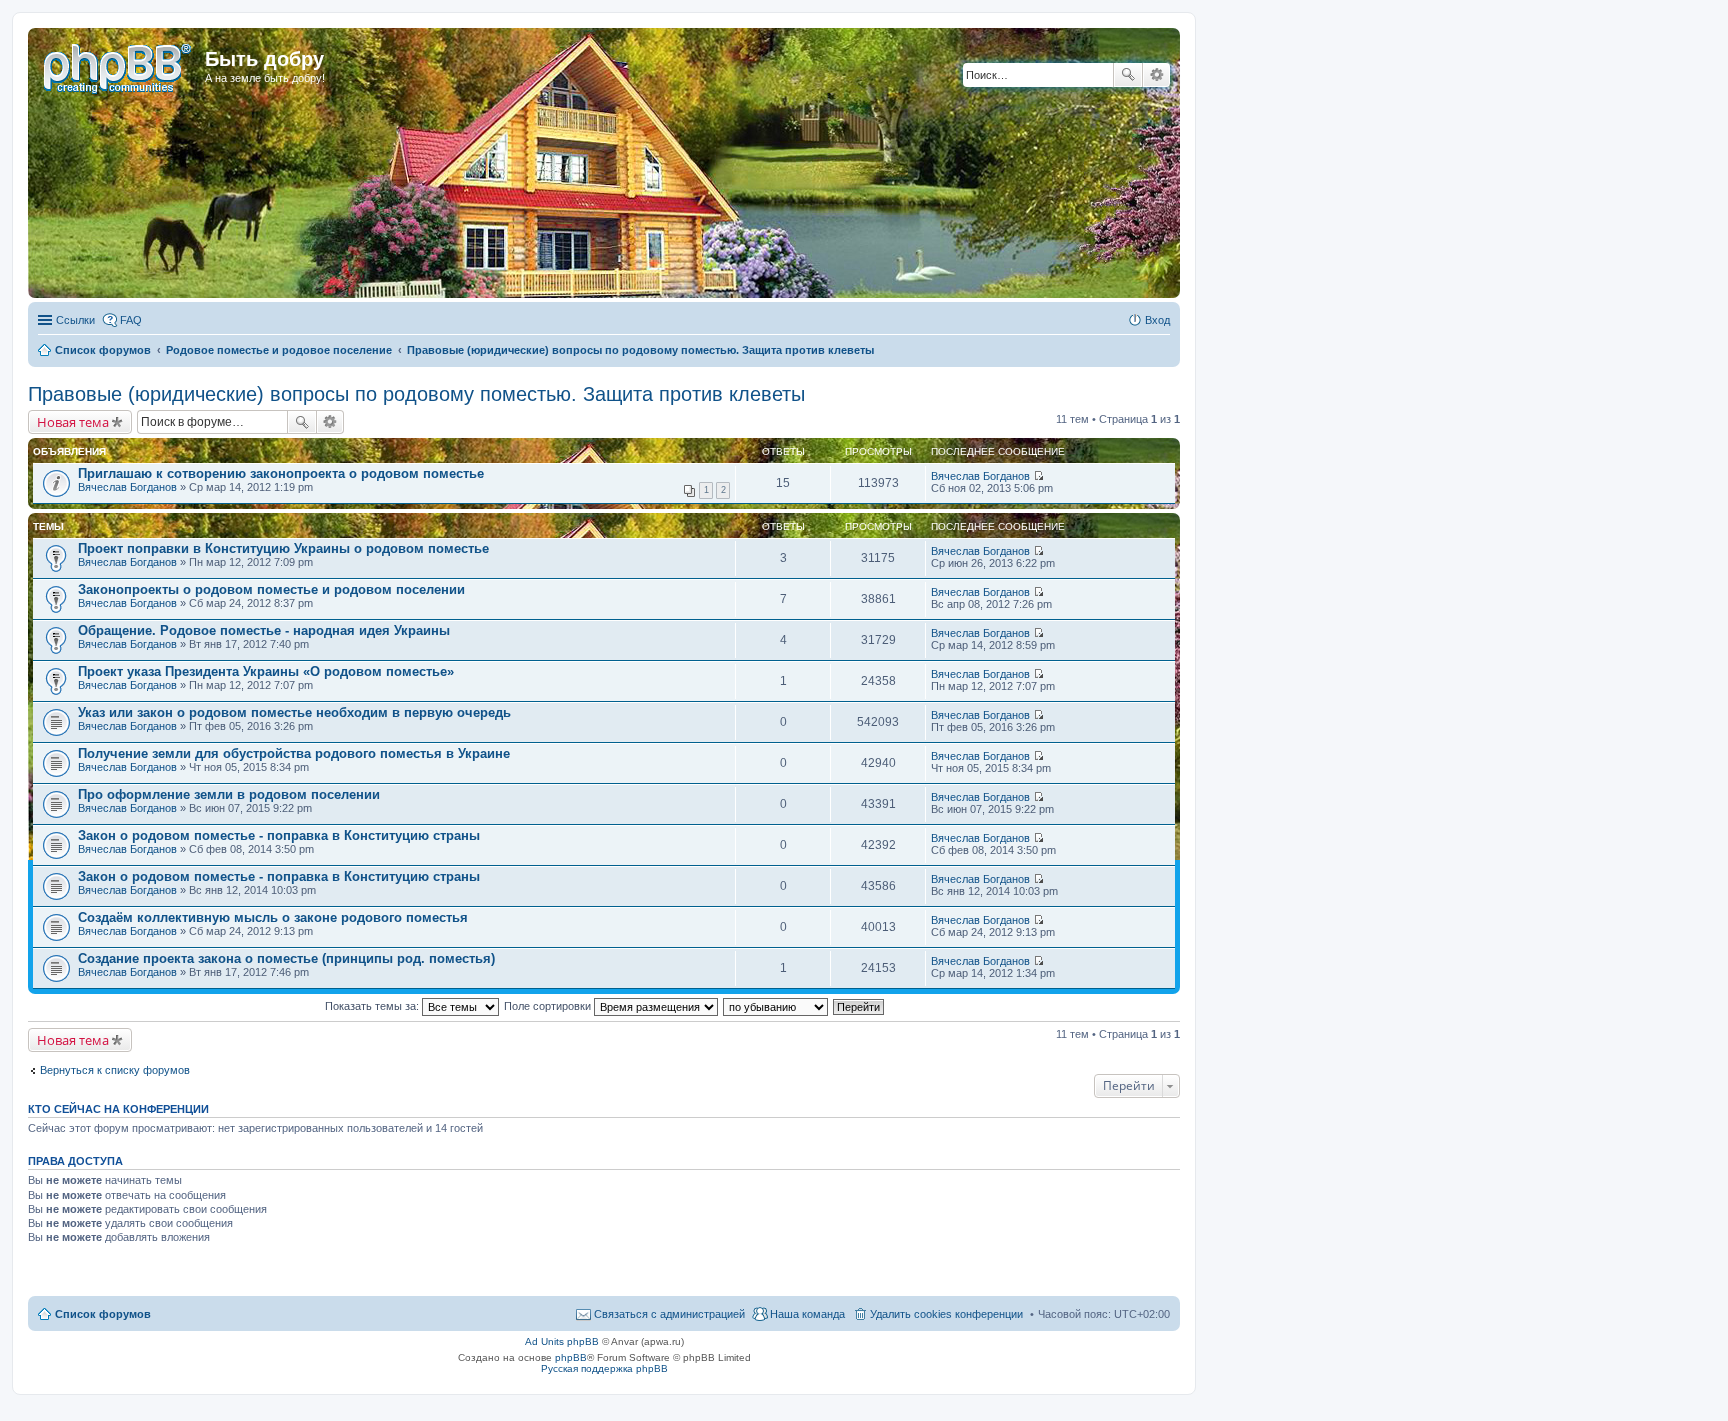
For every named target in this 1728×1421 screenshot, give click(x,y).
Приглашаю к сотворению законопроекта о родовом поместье (281, 473)
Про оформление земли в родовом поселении (229, 794)
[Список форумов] (119, 65)
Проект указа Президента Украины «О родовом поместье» (266, 671)
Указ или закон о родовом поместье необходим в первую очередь (294, 712)
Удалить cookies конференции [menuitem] (946, 1314)
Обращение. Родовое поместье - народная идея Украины (264, 630)
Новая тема (73, 422)
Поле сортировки (549, 1006)
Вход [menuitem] (1157, 320)
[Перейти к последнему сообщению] (1038, 476)
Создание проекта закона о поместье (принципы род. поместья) (286, 958)
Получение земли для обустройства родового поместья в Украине (294, 753)
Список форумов (103, 1314)
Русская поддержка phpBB (604, 1368)
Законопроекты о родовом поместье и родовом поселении (271, 589)
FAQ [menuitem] (131, 320)
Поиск (1128, 75)
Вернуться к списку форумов (115, 1070)
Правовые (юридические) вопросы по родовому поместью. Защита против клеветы (416, 394)
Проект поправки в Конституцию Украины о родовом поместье (283, 548)
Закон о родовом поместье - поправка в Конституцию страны (279, 835)
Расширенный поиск (1156, 75)
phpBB (571, 1357)
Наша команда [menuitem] (807, 1314)
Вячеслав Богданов (127, 487)
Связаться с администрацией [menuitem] (669, 1314)
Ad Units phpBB (562, 1341)
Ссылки (75, 320)
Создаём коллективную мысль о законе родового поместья (273, 917)
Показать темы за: (373, 1006)
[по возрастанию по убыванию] (776, 1006)
